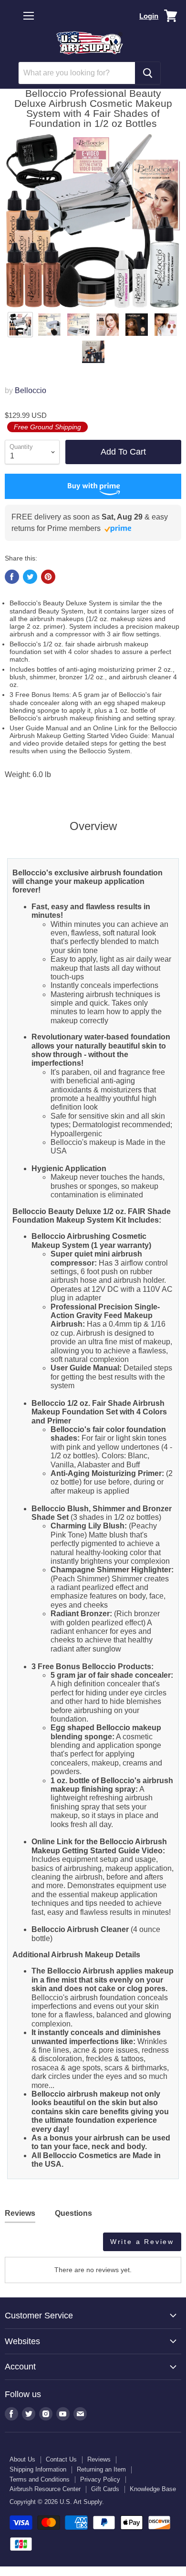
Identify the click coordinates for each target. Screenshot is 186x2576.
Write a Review (142, 2242)
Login (149, 16)
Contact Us (61, 2459)
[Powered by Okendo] (29, 2245)
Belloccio (31, 390)
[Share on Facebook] (12, 577)
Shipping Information (38, 2469)
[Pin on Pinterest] (48, 577)
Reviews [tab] (20, 2213)
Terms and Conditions (40, 2479)
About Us (22, 2459)
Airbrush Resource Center (45, 2489)
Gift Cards (105, 2489)
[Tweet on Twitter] (30, 577)
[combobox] (77, 73)
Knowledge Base (153, 2489)
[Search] (148, 73)
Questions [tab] (73, 2213)
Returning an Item (101, 2469)
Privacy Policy (100, 2479)
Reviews (99, 2459)
